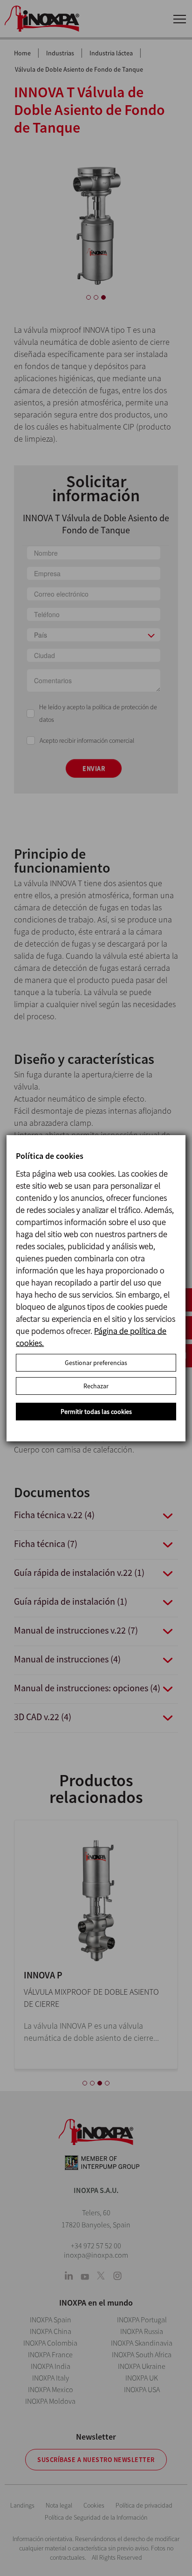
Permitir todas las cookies (96, 1412)
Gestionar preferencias (96, 1363)
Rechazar (96, 1386)
